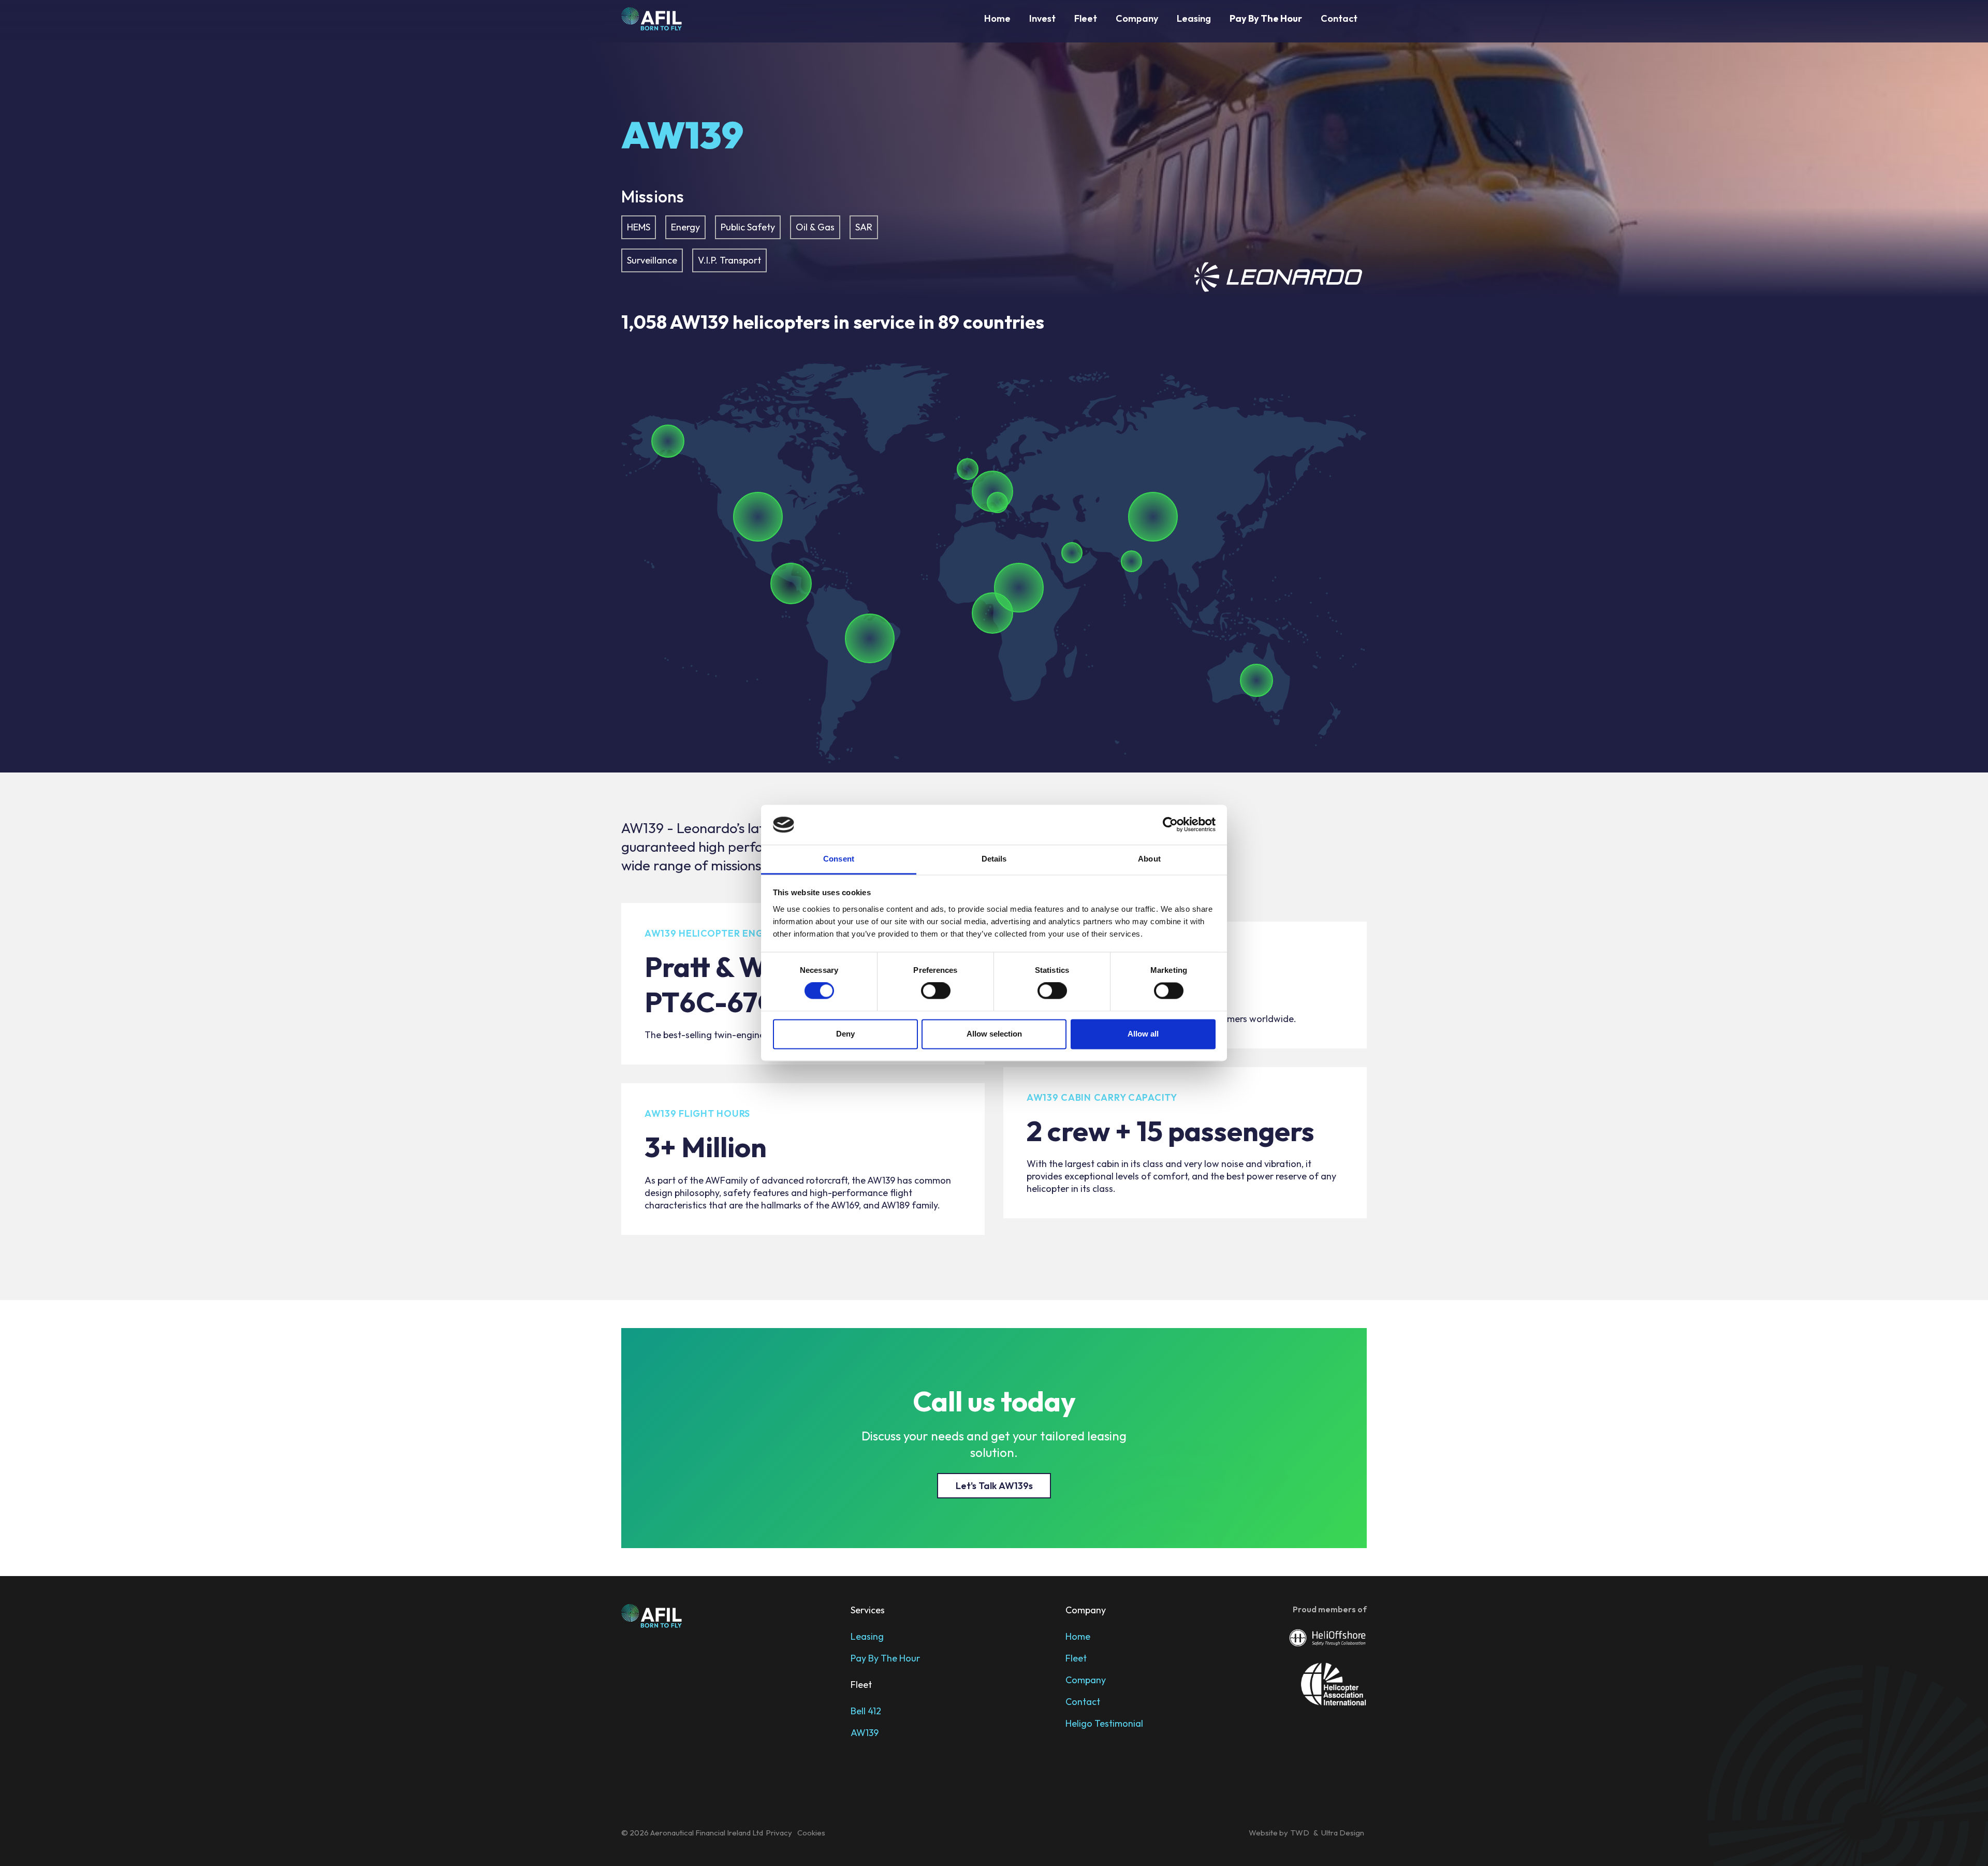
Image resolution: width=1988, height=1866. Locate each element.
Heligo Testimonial (1104, 1723)
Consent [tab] (839, 859)
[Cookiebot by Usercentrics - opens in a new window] (1170, 825)
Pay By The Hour (885, 1658)
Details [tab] (994, 859)
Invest (1042, 18)
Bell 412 (866, 1711)
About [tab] (1149, 859)
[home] (652, 19)
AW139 (865, 1733)
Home (997, 18)
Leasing (1194, 18)
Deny (845, 1034)
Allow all (1143, 1034)
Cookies (811, 1833)
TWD (1301, 1833)
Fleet (1086, 18)
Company (1137, 18)
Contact (1339, 18)
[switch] (936, 991)
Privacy (779, 1833)
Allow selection (994, 1034)
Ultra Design (1343, 1833)
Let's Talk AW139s (994, 1486)
